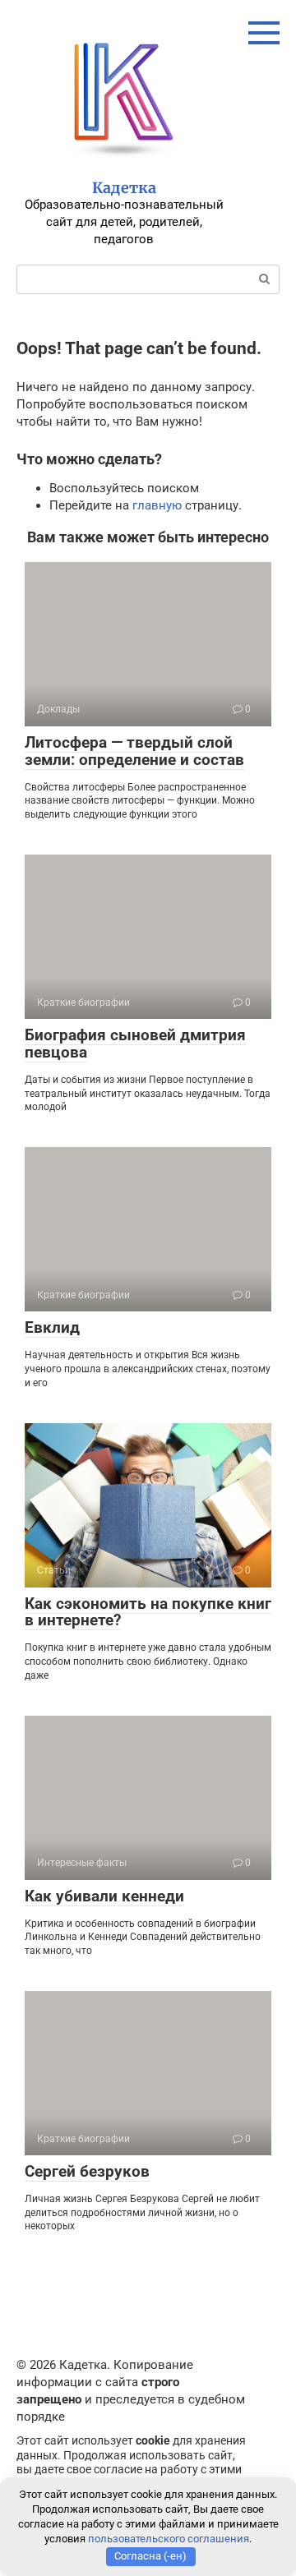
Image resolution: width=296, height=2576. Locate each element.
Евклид (52, 1327)
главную (157, 505)
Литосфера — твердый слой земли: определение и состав (134, 751)
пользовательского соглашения (169, 2539)
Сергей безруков (87, 2171)
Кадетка (124, 188)
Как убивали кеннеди (104, 1896)
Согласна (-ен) (150, 2556)
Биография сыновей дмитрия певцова (135, 1044)
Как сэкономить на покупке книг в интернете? (148, 1612)
